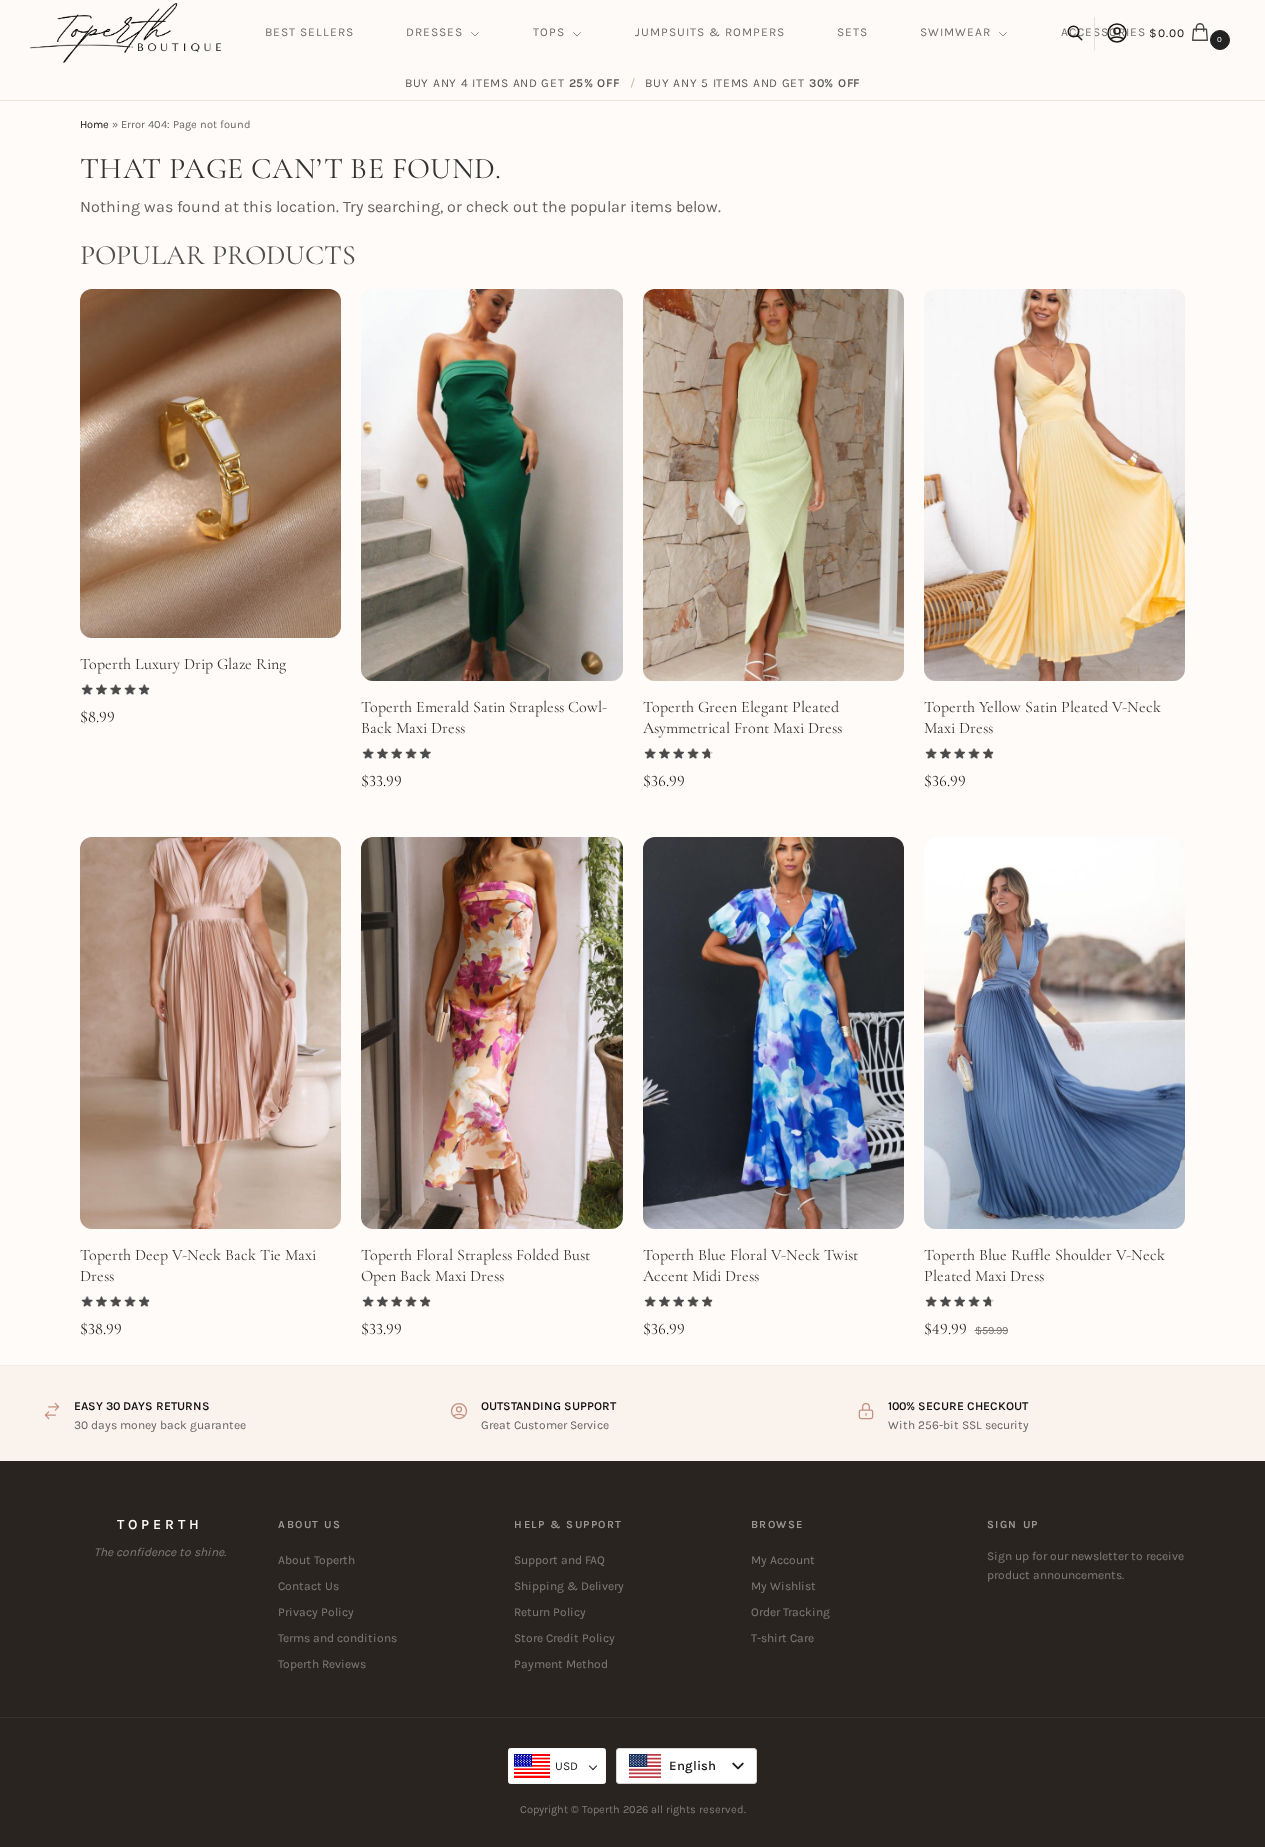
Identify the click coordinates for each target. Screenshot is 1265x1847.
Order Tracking (790, 1612)
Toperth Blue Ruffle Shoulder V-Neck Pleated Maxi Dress (1044, 1265)
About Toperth (316, 1560)
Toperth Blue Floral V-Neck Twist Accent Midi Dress (750, 1265)
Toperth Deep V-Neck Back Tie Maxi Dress (198, 1265)
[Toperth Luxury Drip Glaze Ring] (210, 463)
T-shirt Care (782, 1638)
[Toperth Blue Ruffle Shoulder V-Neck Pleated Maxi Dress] (1054, 1033)
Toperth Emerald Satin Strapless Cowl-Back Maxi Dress (484, 717)
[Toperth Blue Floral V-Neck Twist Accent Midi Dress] (773, 1033)
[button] (1192, 33)
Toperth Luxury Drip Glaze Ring (183, 664)
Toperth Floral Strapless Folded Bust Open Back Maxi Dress (475, 1265)
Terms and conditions (337, 1638)
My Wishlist (783, 1586)
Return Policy (550, 1612)
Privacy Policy (316, 1612)
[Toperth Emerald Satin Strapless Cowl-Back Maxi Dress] (491, 485)
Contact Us (308, 1586)
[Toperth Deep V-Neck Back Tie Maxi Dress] (210, 1033)
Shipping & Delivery (569, 1586)
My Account (783, 1560)
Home (94, 124)
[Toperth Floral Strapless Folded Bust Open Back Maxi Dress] (491, 1033)
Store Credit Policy (564, 1638)
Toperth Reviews (322, 1664)
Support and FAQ (559, 1560)
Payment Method (561, 1664)
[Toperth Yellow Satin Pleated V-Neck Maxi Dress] (1054, 485)
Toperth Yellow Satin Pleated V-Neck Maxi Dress (1042, 717)
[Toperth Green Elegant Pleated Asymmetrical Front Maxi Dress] (773, 485)
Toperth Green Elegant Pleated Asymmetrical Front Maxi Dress (742, 717)
